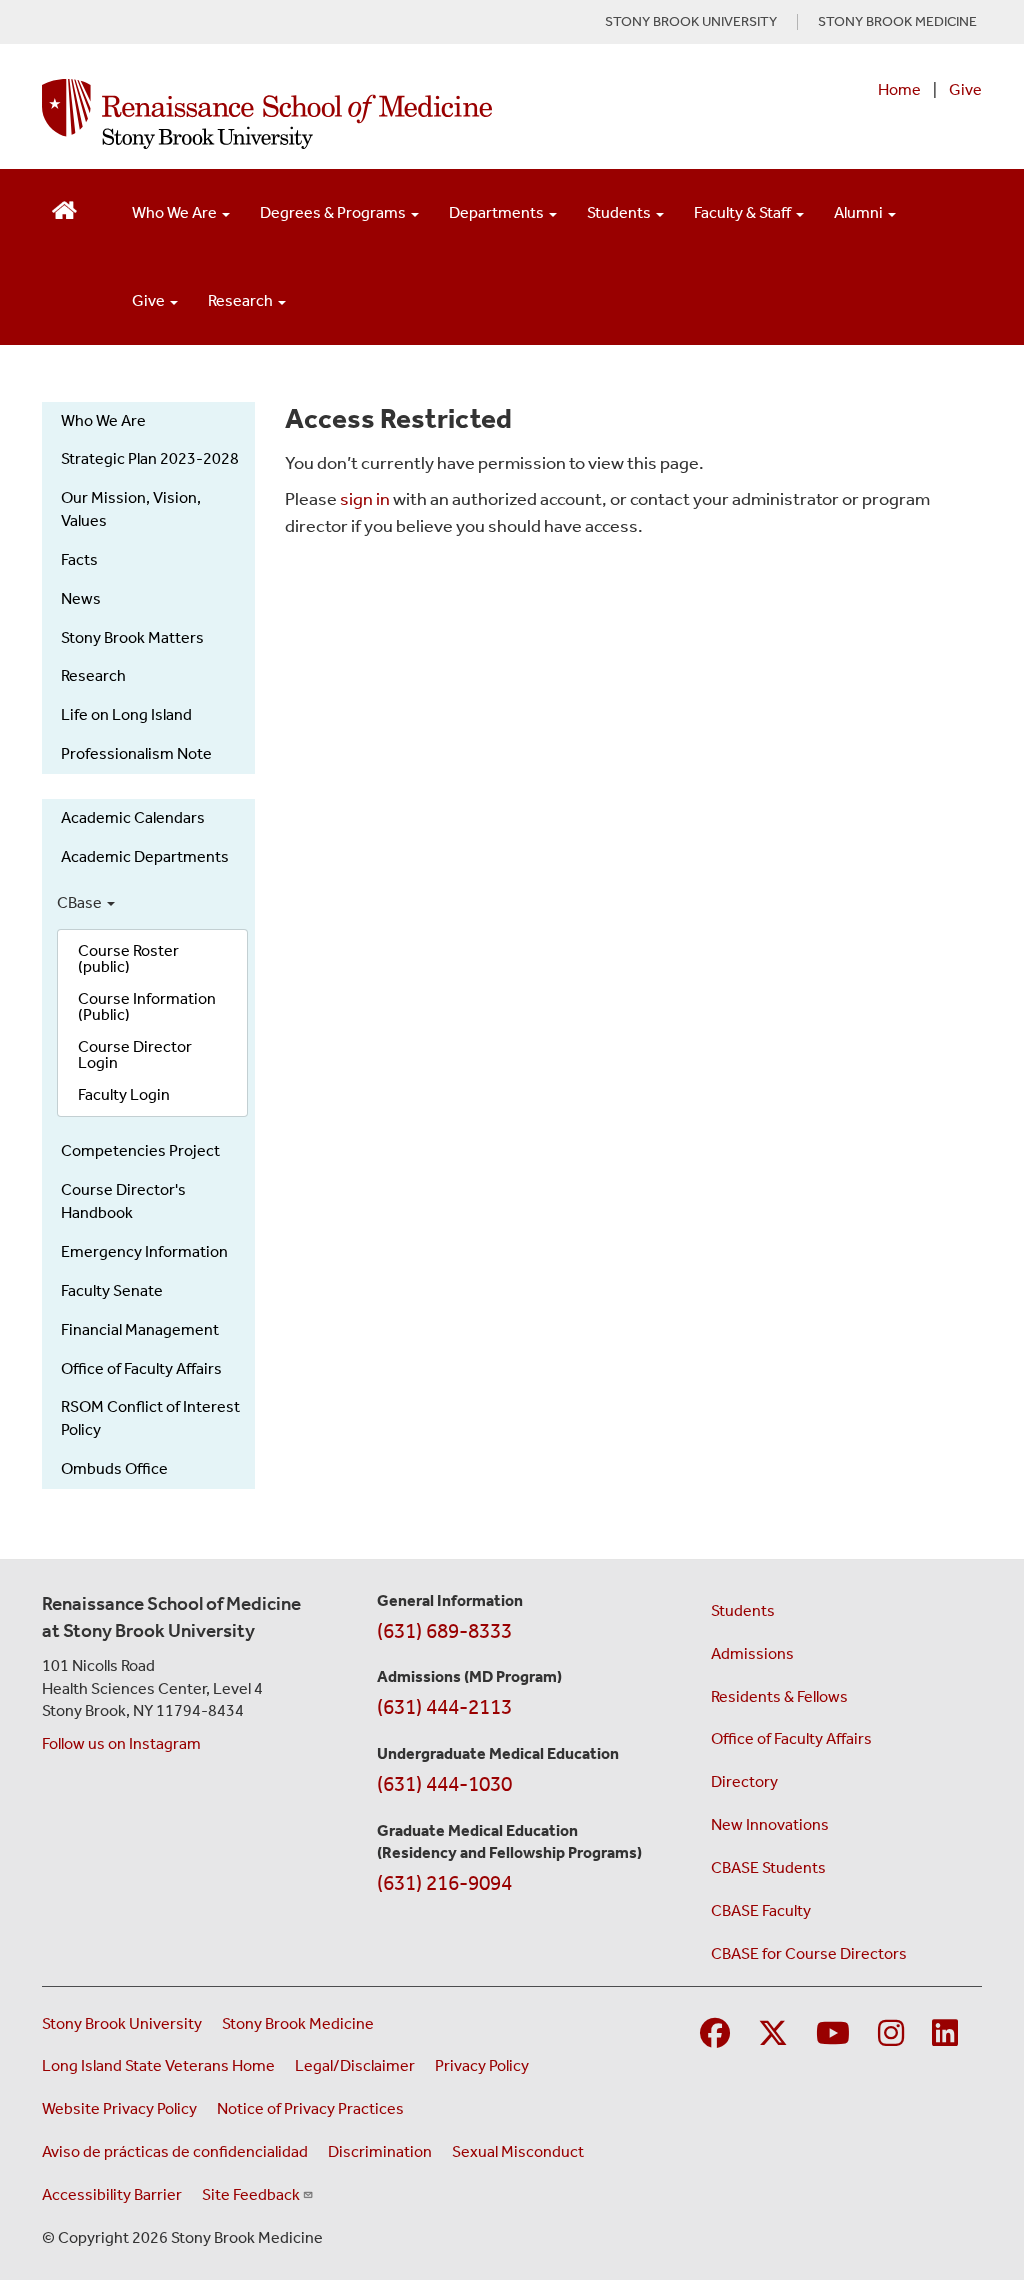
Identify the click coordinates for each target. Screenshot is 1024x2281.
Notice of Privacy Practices (310, 2108)
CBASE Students (768, 1867)
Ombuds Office (114, 1468)
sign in (365, 499)
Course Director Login (135, 1054)
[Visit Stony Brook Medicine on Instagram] (891, 2034)
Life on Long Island (126, 714)
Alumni (860, 212)
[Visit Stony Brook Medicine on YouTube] (833, 2034)
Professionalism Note (136, 753)
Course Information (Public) (147, 1006)
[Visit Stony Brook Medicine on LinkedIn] (945, 2034)
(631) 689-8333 (444, 1631)
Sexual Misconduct (518, 2151)
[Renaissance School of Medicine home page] (339, 114)
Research (242, 300)
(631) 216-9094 (444, 1883)
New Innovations (770, 1824)
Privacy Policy (482, 2065)
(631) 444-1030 (444, 1784)
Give (965, 89)
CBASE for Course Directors (809, 1953)
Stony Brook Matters (132, 637)
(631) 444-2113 (444, 1707)
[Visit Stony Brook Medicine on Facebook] (715, 2034)
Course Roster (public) (128, 958)
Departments (498, 212)
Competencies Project (140, 1150)
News (81, 598)
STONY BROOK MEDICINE (897, 22)
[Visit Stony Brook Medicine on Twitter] (773, 2034)
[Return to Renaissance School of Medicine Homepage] (64, 208)
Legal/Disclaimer (355, 2065)
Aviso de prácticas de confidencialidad (175, 2151)
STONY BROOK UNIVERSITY (691, 22)
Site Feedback (251, 2194)
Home (899, 89)
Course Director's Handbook (123, 1201)
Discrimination (380, 2151)
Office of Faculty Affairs (141, 1368)
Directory (744, 1781)
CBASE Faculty (761, 1910)
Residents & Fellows (779, 1696)
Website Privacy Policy (119, 2108)
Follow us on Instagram (121, 1743)
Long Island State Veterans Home (158, 2065)
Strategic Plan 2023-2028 (150, 458)
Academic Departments (145, 856)
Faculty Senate (112, 1290)
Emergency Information (144, 1251)
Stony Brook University (122, 2023)
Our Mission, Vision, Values (131, 509)
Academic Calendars (133, 817)
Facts (79, 559)
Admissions (752, 1653)
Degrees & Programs (334, 212)
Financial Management (140, 1329)
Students (620, 212)
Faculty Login (124, 1094)
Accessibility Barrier (112, 2194)
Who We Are (176, 212)
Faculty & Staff (744, 212)
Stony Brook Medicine (298, 2023)
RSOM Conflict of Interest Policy (150, 1418)
